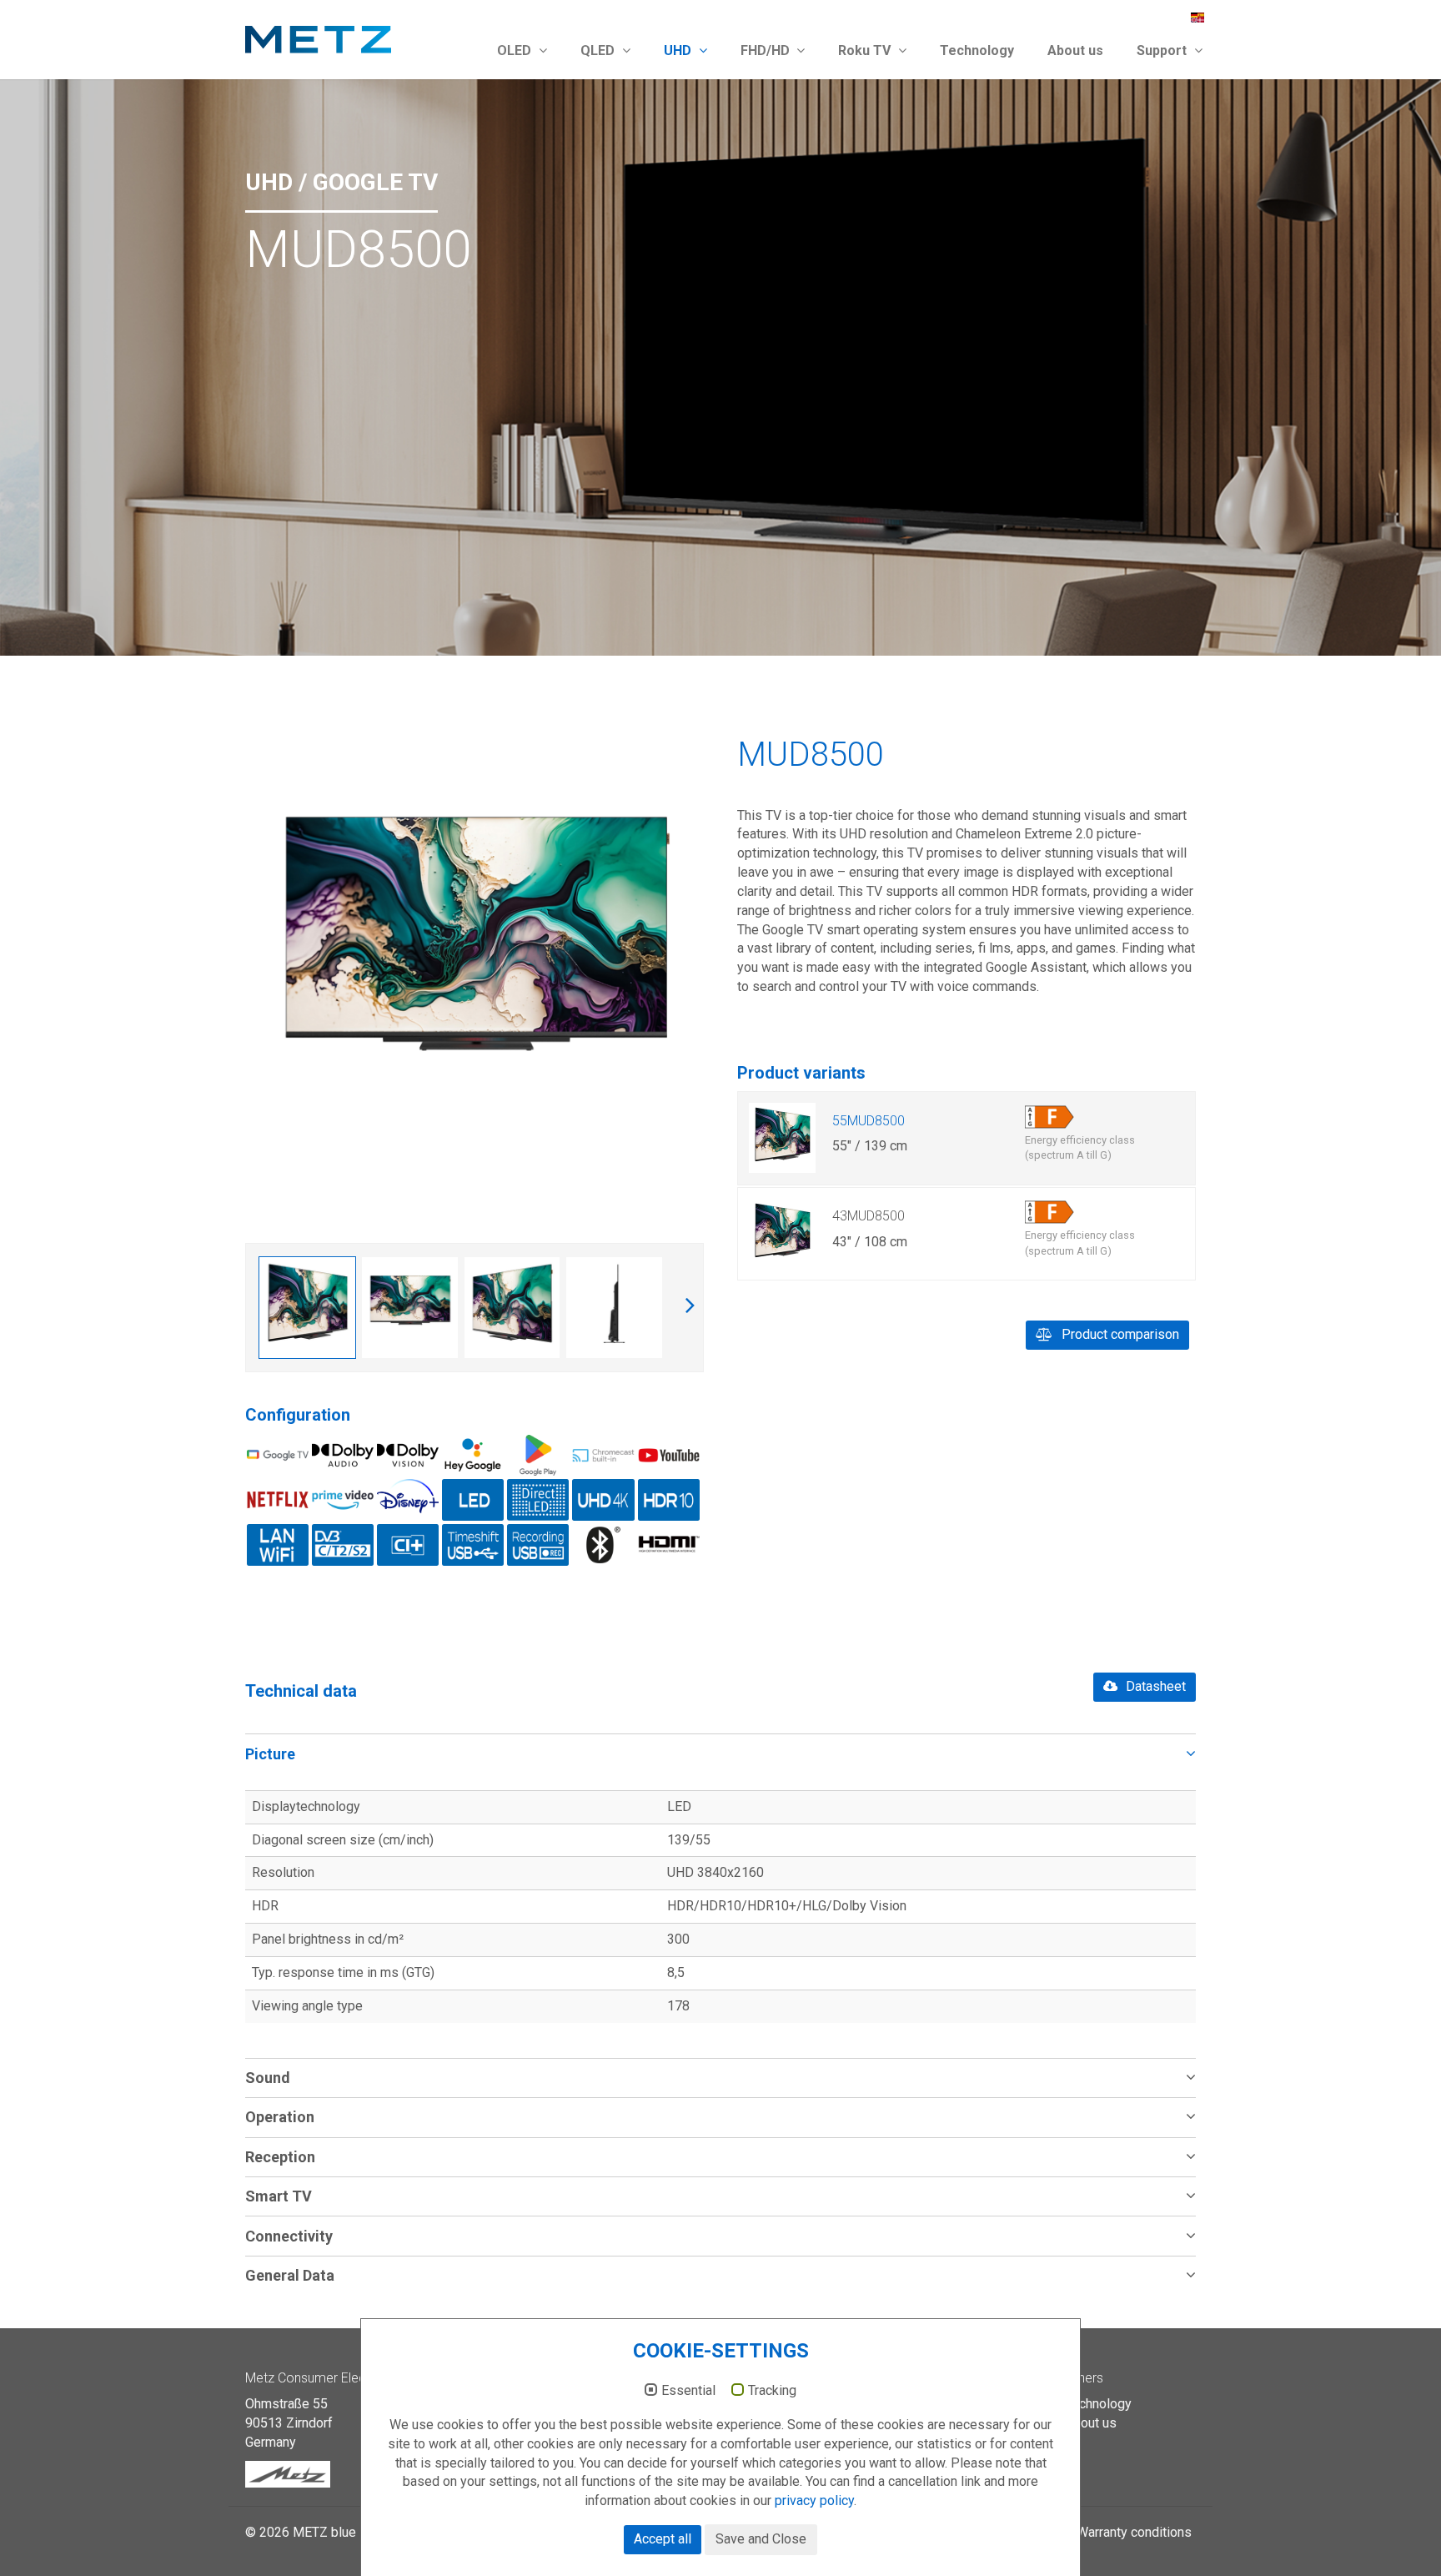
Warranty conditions (1134, 2532)
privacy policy (814, 2501)
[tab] (720, 1753)
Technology (977, 50)
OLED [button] (516, 50)
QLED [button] (599, 50)
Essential (688, 2391)
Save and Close (761, 2539)
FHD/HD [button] (767, 50)
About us (1075, 50)
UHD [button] (679, 50)
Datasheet (1154, 1686)
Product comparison (1119, 1334)
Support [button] (1163, 50)
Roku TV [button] (866, 50)
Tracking (772, 2391)
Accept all (663, 2539)
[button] (720, 1753)
